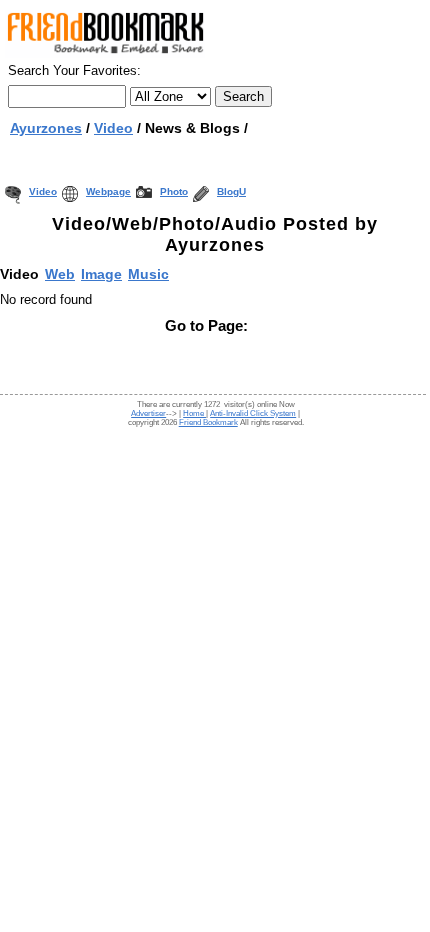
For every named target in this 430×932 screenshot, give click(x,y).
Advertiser (148, 413)
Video (43, 191)
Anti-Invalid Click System (253, 413)
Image (101, 274)
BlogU (231, 191)
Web (60, 274)
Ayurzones (46, 128)
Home (194, 413)
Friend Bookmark (208, 422)
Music (148, 274)
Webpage (108, 191)
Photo (174, 191)
